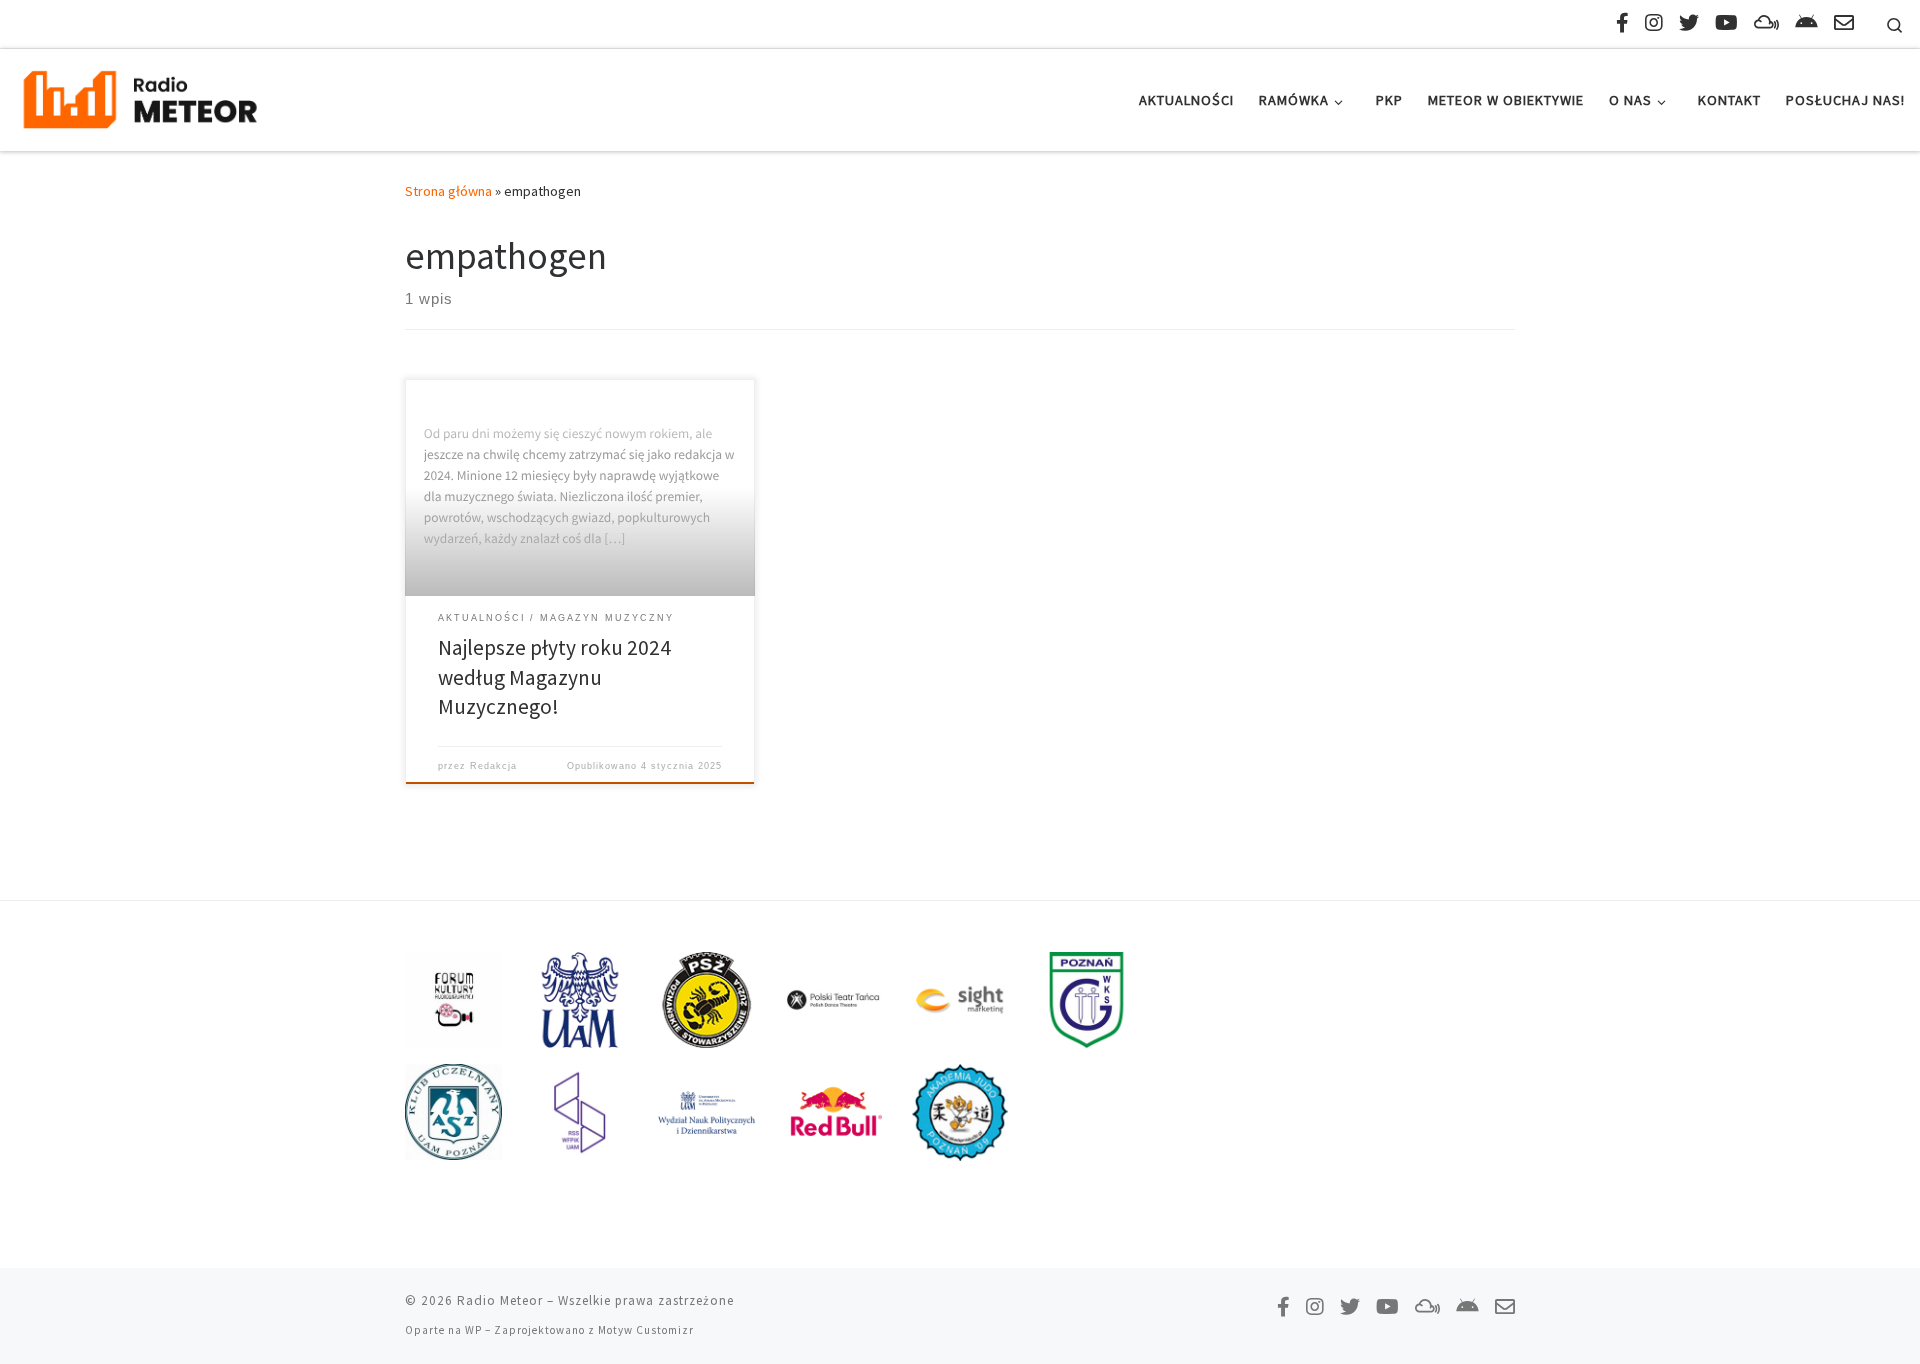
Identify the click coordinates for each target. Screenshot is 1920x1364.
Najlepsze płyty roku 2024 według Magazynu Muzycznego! (554, 677)
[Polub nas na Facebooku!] (1622, 22)
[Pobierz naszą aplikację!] (1806, 22)
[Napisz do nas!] (1844, 22)
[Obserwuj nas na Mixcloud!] (1766, 22)
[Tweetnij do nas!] (1689, 22)
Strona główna (448, 191)
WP (473, 1330)
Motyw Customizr (646, 1330)
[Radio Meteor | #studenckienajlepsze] (140, 96)
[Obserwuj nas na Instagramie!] (1654, 22)
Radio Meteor (500, 1300)
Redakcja (493, 766)
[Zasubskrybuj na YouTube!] (1726, 22)
